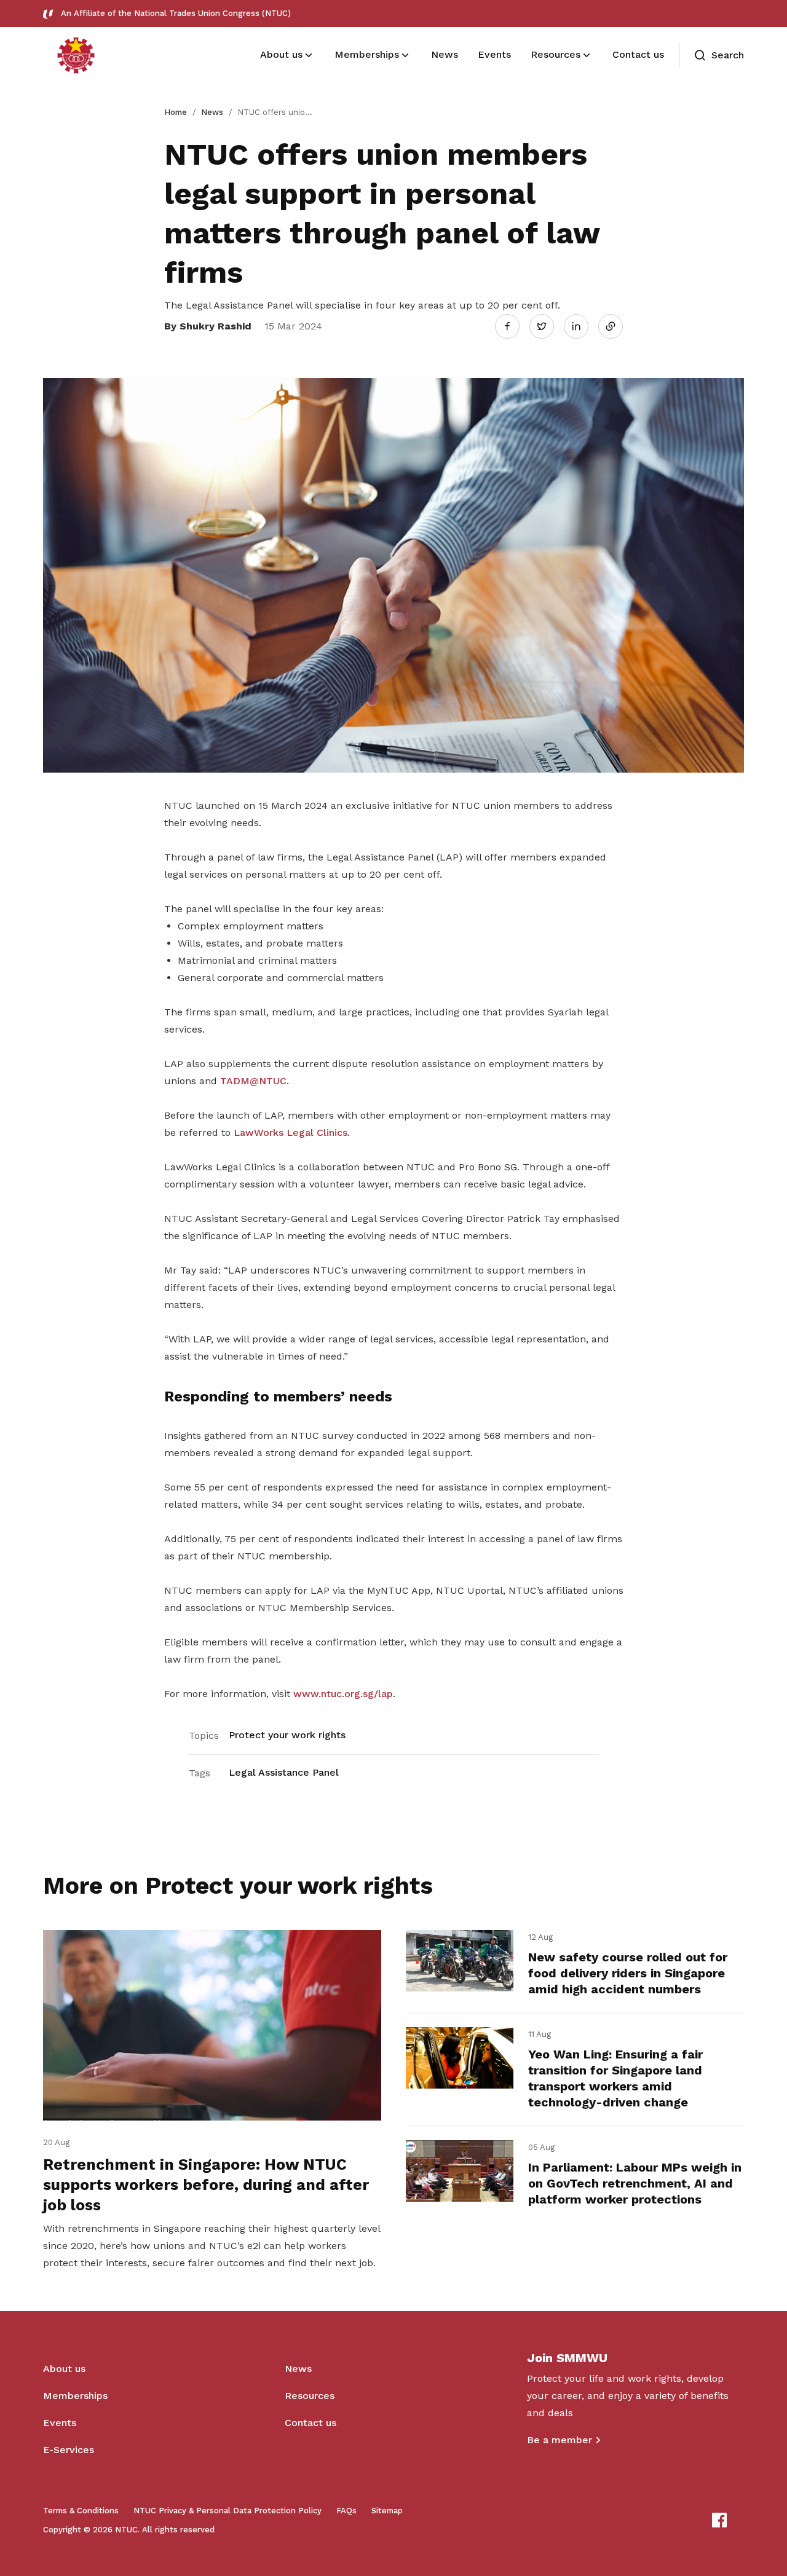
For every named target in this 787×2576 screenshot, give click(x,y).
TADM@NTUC (253, 1081)
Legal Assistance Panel (284, 1772)
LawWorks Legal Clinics (291, 1132)
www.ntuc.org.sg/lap (343, 1694)
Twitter (548, 326)
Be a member (560, 2440)
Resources (310, 2396)
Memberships (75, 2396)
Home (176, 112)
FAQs (346, 2511)
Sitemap (387, 2511)
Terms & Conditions (81, 2511)
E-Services (69, 2450)
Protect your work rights (287, 1735)
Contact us (310, 2423)
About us (64, 2369)
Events (60, 2423)
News (212, 112)
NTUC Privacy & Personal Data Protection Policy (227, 2511)
